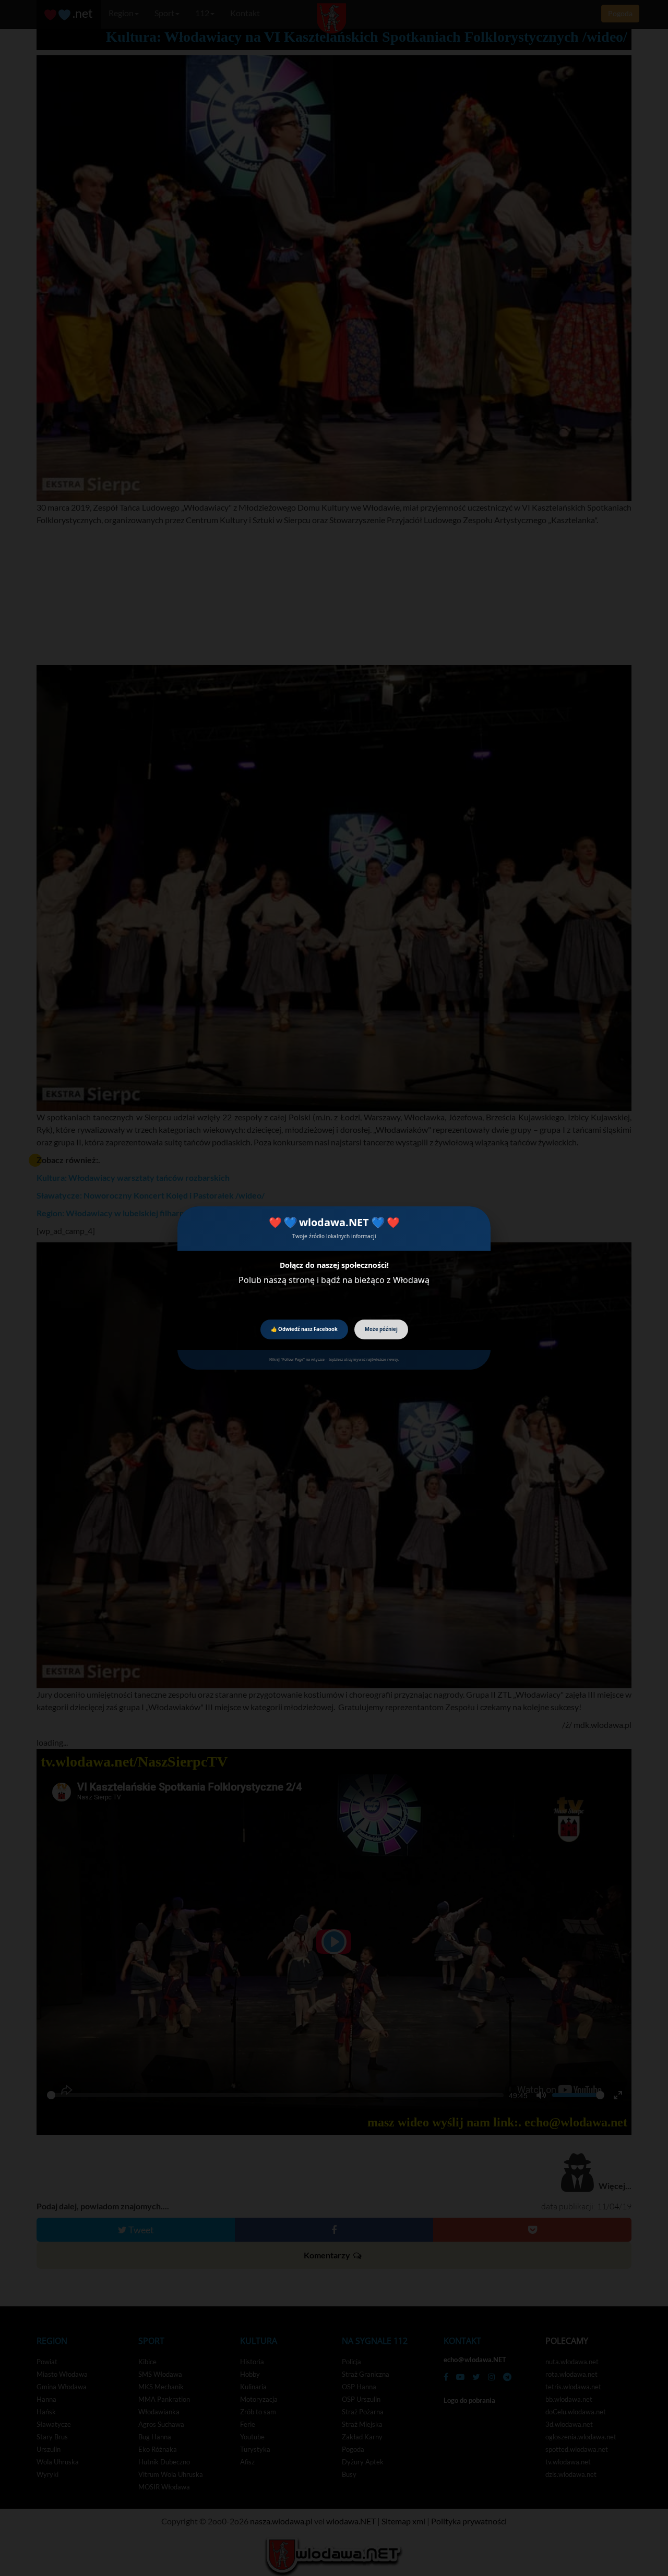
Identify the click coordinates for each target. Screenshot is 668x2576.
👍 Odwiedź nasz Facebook (304, 1329)
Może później (381, 1329)
